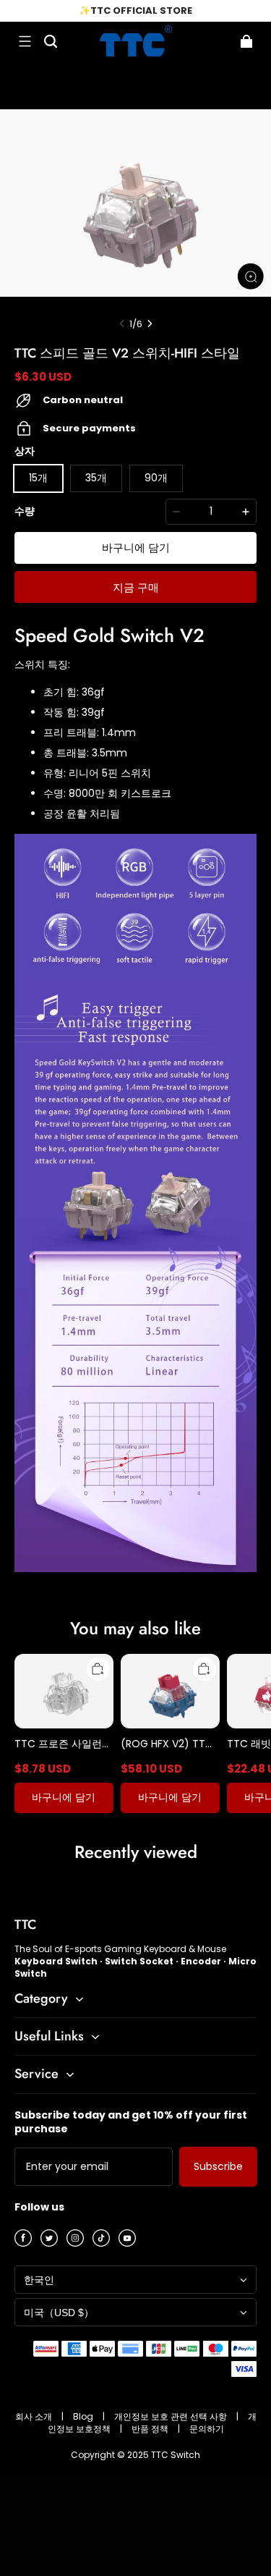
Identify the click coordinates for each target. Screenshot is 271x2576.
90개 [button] (156, 478)
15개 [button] (38, 478)
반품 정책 (151, 2429)
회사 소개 (35, 2416)
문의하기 (207, 2429)
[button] (25, 41)
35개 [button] (96, 478)
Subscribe (218, 2166)
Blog (84, 2416)
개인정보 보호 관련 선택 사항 (172, 2416)
